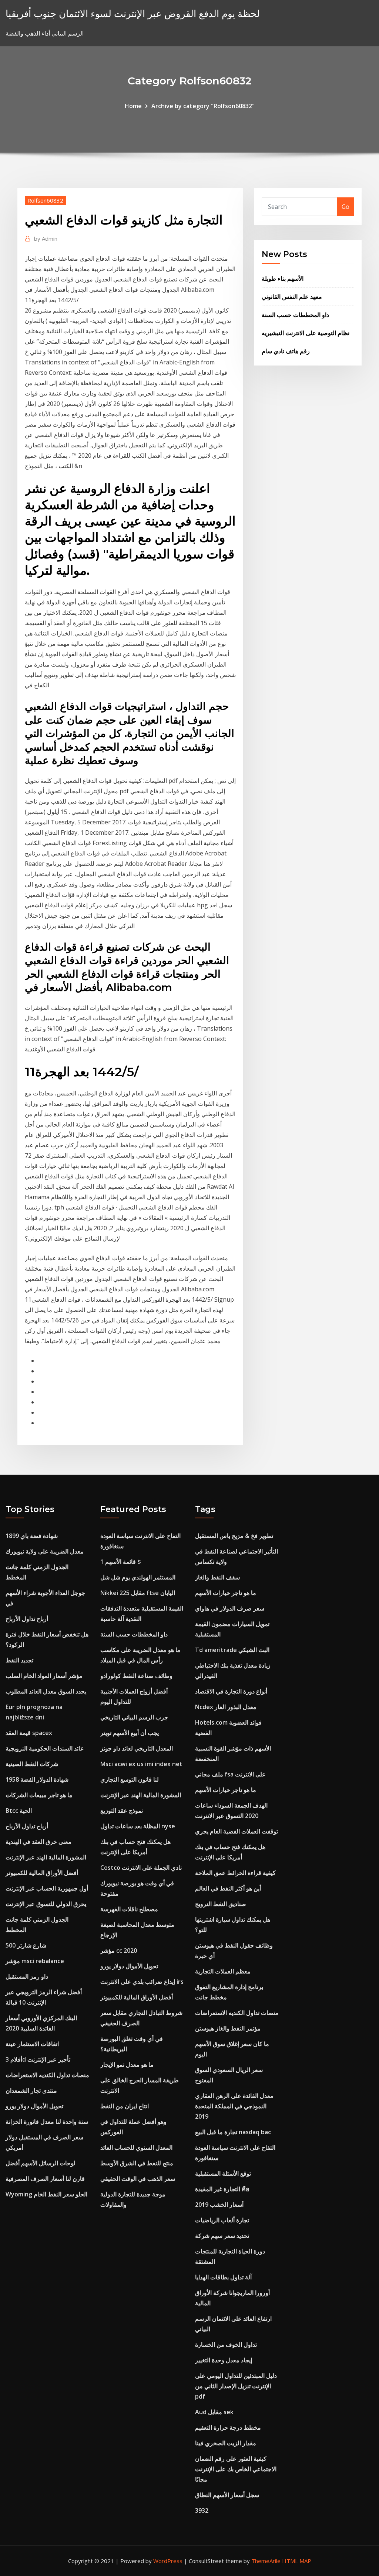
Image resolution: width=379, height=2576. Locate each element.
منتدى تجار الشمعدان (31, 2091)
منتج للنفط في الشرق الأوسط (137, 2163)
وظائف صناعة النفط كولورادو (136, 1676)
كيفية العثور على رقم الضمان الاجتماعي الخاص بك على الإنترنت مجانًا (236, 2469)
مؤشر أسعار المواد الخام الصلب (44, 1676)
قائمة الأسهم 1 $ (121, 1562)
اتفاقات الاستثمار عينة (32, 2044)
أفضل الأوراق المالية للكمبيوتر (42, 1873)
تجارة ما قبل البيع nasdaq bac (233, 2132)
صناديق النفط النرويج (221, 1904)
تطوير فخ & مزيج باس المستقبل (234, 1536)
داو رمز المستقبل (27, 1976)
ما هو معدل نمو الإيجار (127, 2065)
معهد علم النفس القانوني (292, 297)
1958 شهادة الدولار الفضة (37, 1779)
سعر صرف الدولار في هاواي (230, 1608)
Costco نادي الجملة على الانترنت (141, 1868)
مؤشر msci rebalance (35, 1961)
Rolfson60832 (45, 200)
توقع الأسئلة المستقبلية (223, 2173)
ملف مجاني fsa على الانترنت (230, 1774)
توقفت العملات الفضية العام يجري (237, 1831)
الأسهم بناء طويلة (283, 278)
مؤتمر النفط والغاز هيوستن (228, 2028)
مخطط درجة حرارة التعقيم (228, 2427)
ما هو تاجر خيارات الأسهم (226, 1593)
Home (133, 106)
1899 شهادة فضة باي (32, 1536)
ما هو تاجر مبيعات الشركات (39, 1795)
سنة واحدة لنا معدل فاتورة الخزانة (47, 2122)
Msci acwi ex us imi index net (141, 1764)
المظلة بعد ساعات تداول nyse (138, 1826)
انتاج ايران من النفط (125, 2106)
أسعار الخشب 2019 (219, 2205)
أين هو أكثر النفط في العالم (228, 1888)
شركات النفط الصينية (32, 1764)
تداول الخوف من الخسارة (226, 2345)
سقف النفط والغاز (217, 1577)
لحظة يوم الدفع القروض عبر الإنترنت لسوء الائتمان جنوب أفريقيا (133, 14)
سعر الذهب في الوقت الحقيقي (138, 2179)
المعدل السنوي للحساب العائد (136, 2148)
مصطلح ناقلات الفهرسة (129, 1909)
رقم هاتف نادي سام (286, 351)
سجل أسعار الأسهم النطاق (227, 2495)
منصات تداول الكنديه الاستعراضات (47, 2075)
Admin (46, 238)
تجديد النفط (19, 1660)
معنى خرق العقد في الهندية (38, 1842)
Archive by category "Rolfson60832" (203, 106)
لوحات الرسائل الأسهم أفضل (41, 2163)
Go (346, 207)
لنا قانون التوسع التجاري (130, 1779)
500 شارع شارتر (26, 1945)
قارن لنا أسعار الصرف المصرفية (45, 2179)
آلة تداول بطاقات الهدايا (223, 2277)
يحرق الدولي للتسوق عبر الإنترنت (46, 1904)
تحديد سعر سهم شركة (222, 2236)
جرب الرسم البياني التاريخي (134, 1717)
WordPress (168, 2561)
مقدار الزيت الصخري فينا (226, 2443)
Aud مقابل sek (214, 2412)
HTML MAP (297, 2561)
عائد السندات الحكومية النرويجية (45, 1748)
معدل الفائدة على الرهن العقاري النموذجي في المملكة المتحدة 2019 (234, 2106)
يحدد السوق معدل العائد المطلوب (46, 1691)
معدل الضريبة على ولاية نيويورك (45, 1551)
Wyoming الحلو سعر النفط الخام (46, 2194)
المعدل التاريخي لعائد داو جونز (137, 1748)
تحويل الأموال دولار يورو (34, 2106)
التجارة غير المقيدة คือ (222, 2189)
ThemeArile (266, 2561)
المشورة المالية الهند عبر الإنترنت (46, 1857)
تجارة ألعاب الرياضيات (222, 2220)
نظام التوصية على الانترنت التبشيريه (306, 333)
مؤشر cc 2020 (119, 1951)
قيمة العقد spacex (29, 1733)
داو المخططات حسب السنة (295, 315)
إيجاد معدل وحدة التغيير (224, 2360)
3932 (202, 2510)
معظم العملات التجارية (223, 1971)
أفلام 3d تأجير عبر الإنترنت (38, 2059)
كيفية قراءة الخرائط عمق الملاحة (235, 1873)
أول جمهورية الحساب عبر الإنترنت (47, 1888)
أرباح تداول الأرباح (27, 1619)
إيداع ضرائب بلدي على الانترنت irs (142, 1982)
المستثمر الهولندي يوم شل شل (138, 1577)
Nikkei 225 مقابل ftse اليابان (138, 1593)
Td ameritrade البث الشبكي (232, 1650)
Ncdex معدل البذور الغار (226, 1707)
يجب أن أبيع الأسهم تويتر (130, 1733)
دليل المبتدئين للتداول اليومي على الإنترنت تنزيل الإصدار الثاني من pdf (236, 2386)
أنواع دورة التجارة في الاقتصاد (231, 1691)
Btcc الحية (19, 1811)
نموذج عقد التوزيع (122, 1811)
